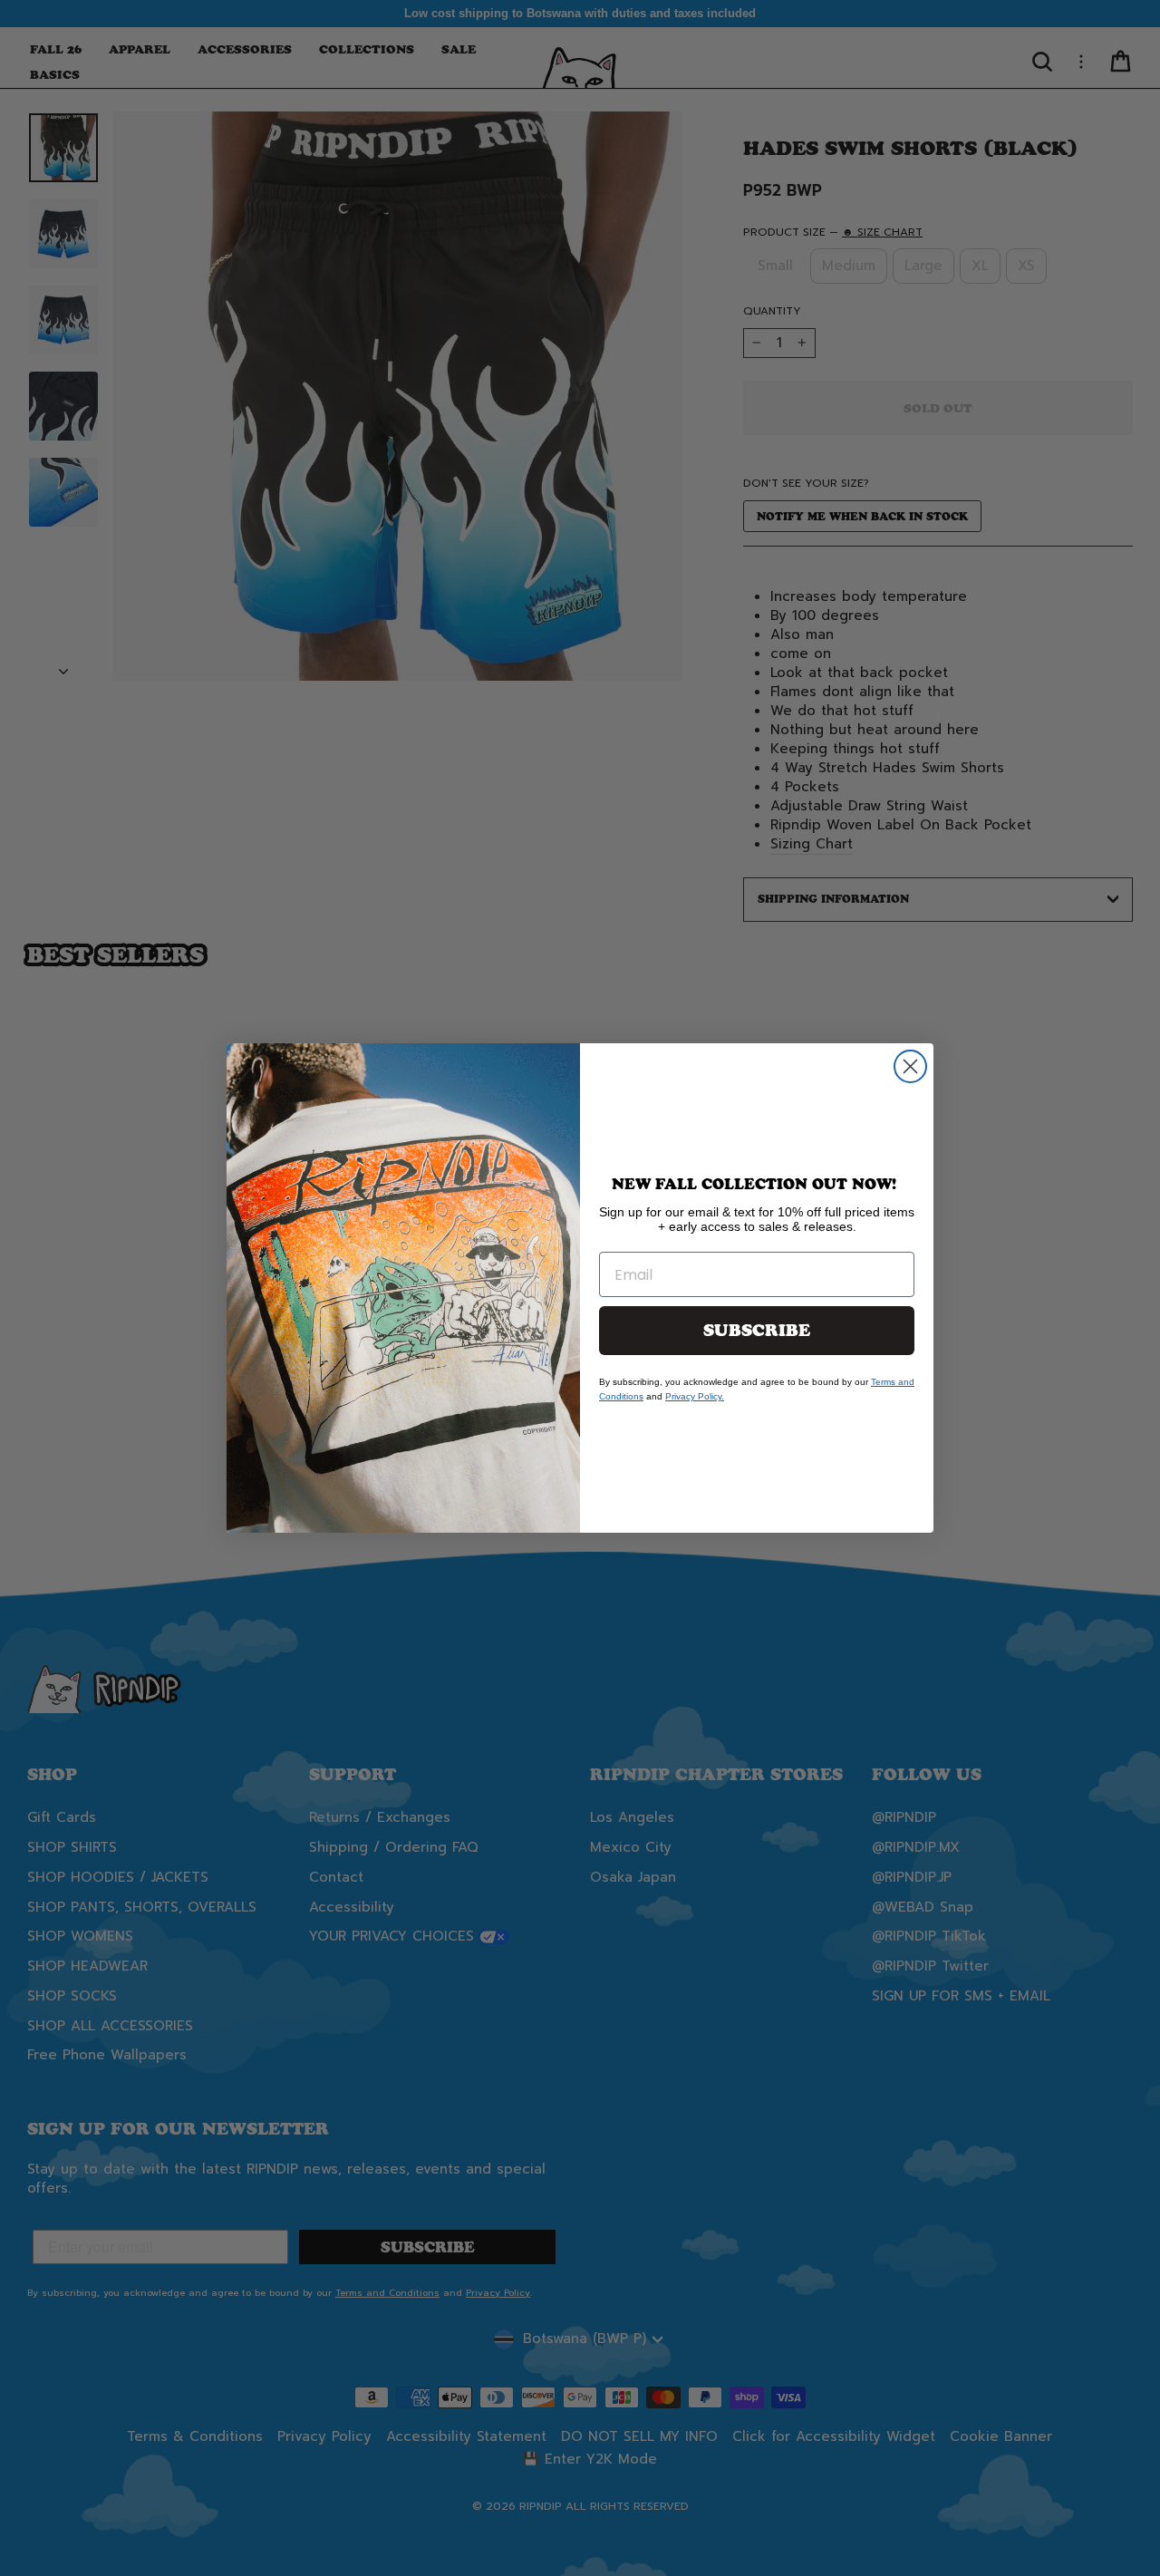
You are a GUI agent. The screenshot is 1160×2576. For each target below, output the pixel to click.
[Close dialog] (910, 1066)
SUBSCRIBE (757, 1331)
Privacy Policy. (695, 1396)
